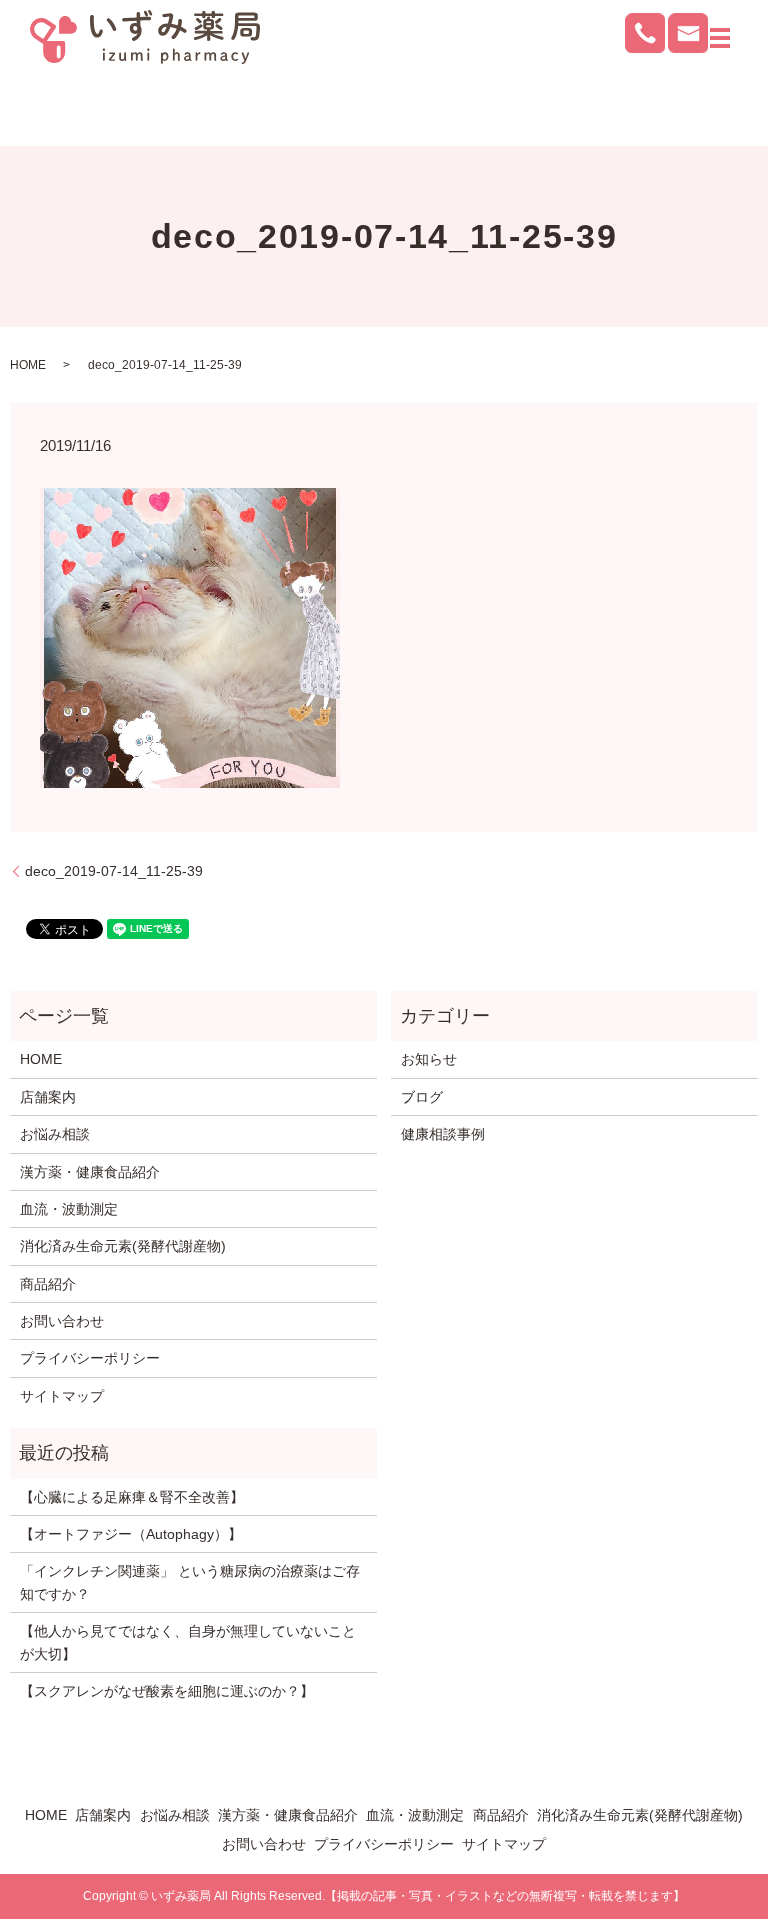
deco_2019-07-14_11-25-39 (114, 871)
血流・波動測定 (69, 1209)
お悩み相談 (55, 1134)
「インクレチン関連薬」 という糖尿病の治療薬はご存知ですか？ (190, 1582)
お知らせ (429, 1059)
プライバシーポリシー (90, 1358)
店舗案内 (48, 1097)
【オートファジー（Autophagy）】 (131, 1534)
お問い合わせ (62, 1321)
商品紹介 (48, 1284)
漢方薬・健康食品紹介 (90, 1172)
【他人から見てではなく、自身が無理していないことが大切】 (188, 1642)
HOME (28, 365)
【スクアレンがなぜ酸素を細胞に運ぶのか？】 (167, 1691)
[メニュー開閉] (720, 38)
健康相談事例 (443, 1134)
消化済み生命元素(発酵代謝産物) (123, 1246)
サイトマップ (62, 1396)
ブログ (422, 1097)
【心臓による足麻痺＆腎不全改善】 (132, 1497)
